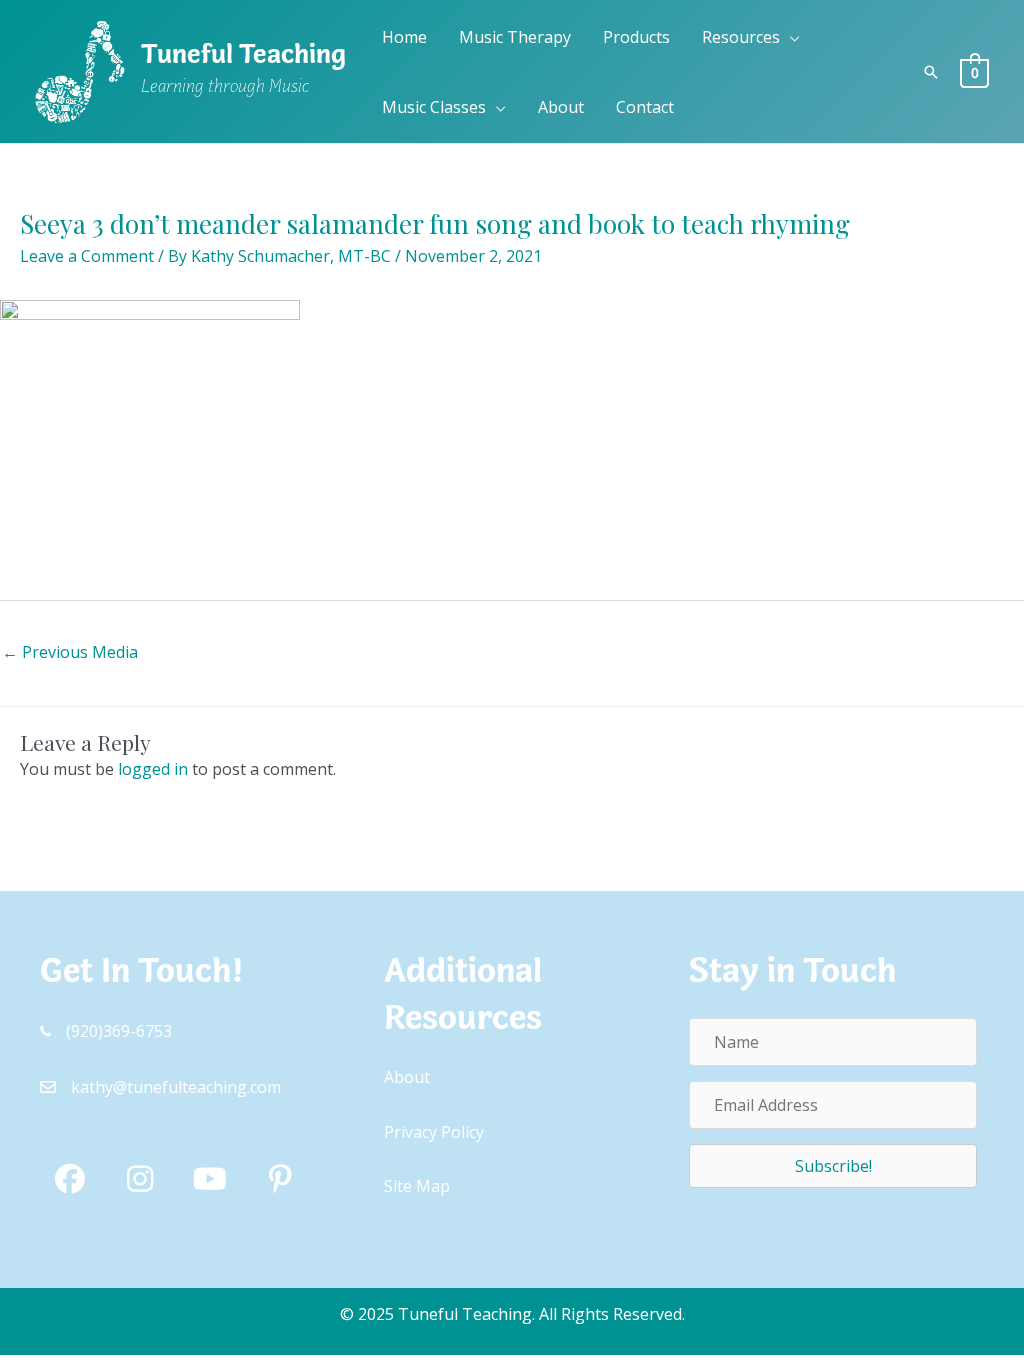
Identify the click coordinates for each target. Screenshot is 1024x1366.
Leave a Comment (87, 256)
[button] (790, 37)
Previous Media (70, 652)
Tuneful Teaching (243, 57)
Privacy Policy (434, 1132)
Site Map (417, 1186)
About (407, 1077)
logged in (153, 769)
